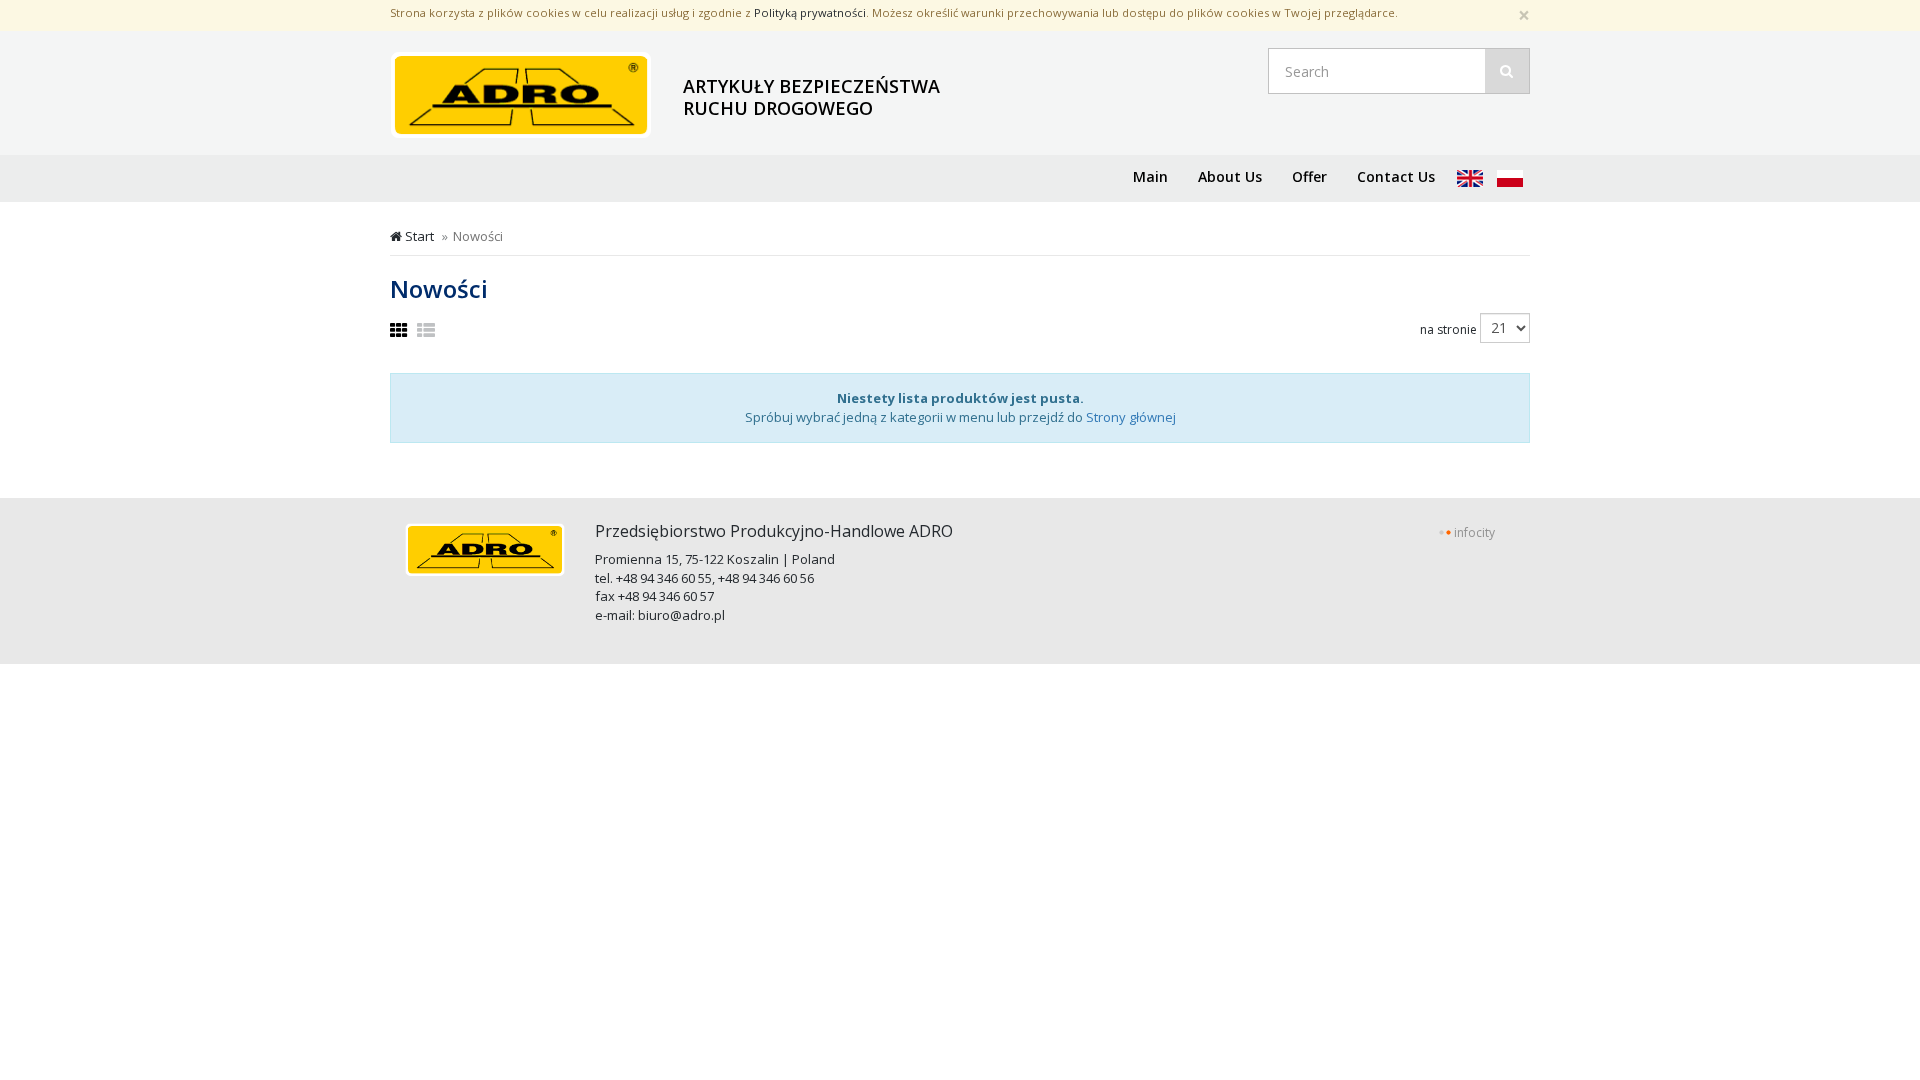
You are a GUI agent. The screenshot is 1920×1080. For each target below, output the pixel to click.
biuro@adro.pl (681, 615)
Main (1150, 176)
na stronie (1448, 329)
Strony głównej (1131, 417)
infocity (1474, 532)
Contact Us (1396, 176)
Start (418, 236)
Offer (1309, 176)
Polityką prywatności (810, 12)
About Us (1230, 176)
